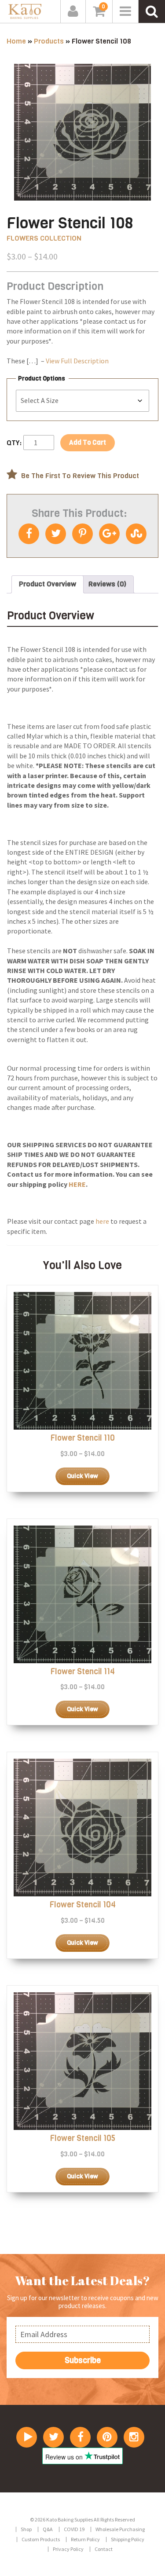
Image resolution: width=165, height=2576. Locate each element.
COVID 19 (74, 2529)
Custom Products (41, 2539)
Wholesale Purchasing (120, 2529)
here (102, 1221)
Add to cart (88, 443)
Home (16, 41)
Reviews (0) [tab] (107, 584)
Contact (104, 2549)
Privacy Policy (68, 2549)
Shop (26, 2529)
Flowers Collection (44, 238)
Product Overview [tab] (48, 584)
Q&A (48, 2529)
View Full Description (77, 361)
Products (49, 41)
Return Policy (85, 2539)
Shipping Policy (128, 2539)
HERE (77, 1184)
